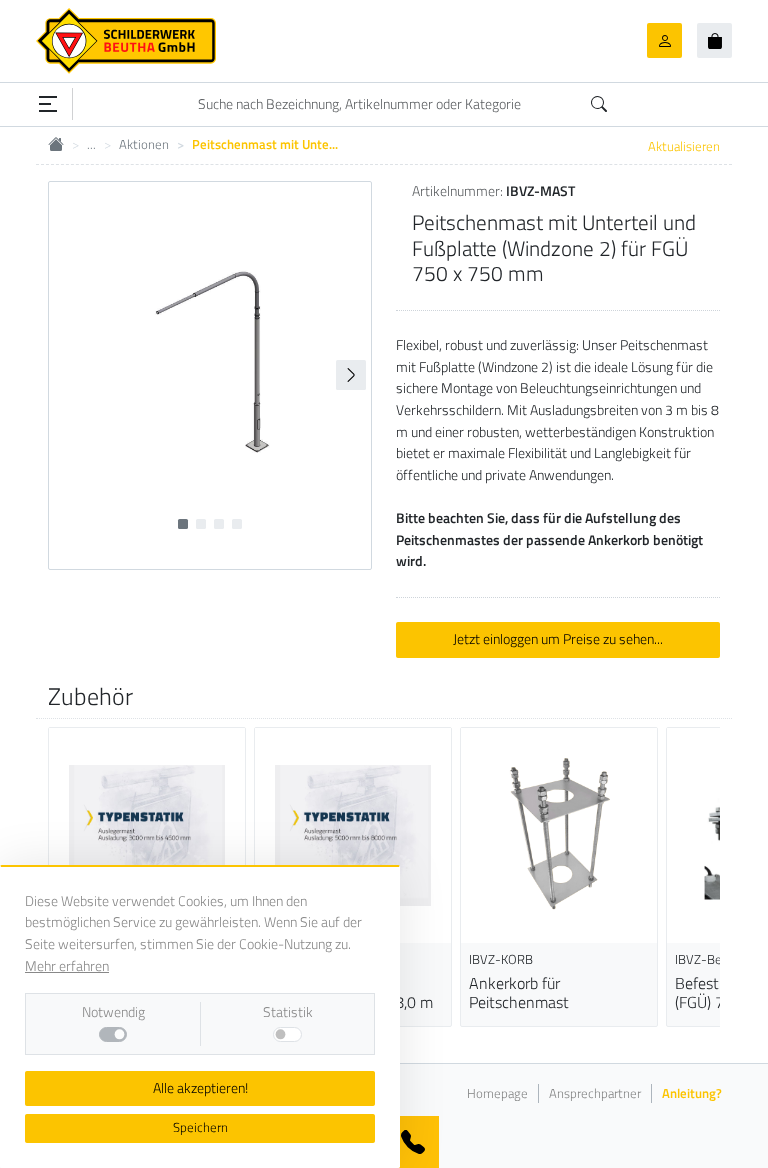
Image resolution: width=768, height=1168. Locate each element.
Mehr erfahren (67, 966)
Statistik (288, 1012)
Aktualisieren (684, 146)
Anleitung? (692, 1093)
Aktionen (144, 144)
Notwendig (113, 1012)
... (91, 144)
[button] (351, 375)
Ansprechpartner (595, 1093)
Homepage (497, 1093)
